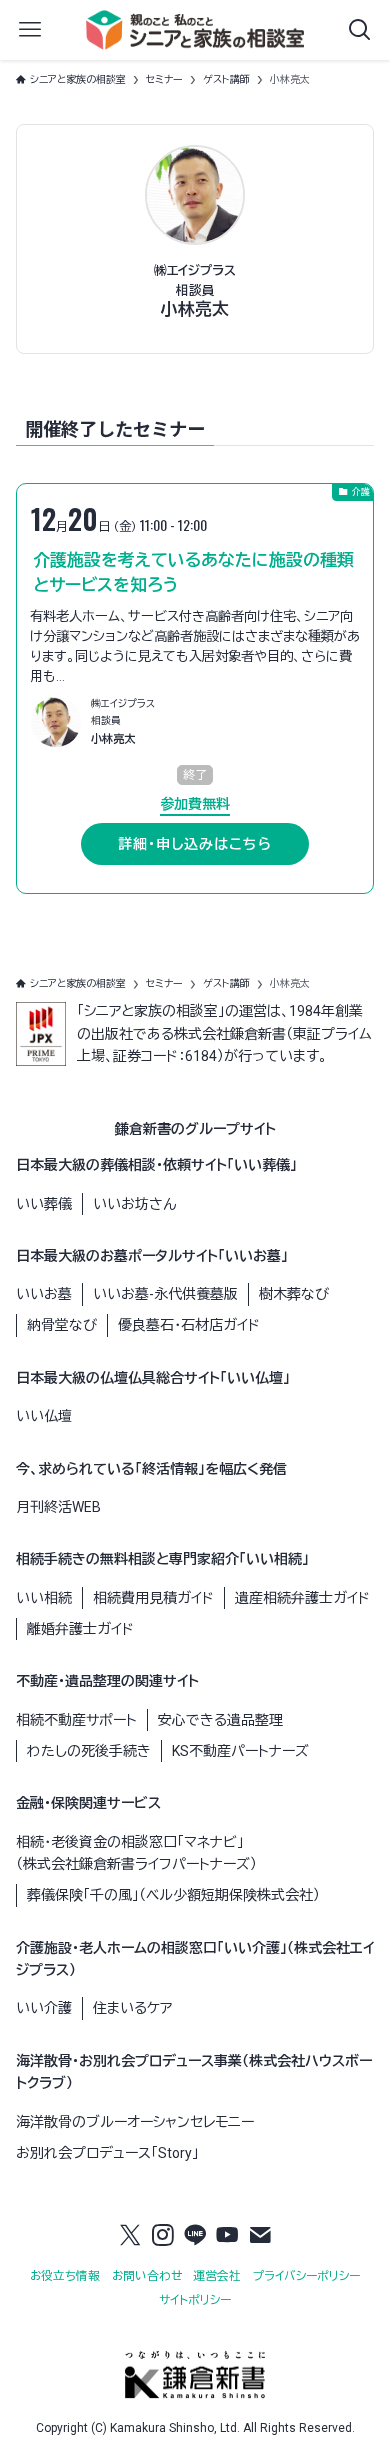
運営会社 (217, 2276)
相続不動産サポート (76, 1720)
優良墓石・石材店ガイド (189, 1325)
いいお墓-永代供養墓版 (165, 1294)
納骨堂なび (62, 1325)
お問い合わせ (147, 2276)
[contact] (260, 2235)
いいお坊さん (134, 1204)
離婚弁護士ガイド (80, 1629)
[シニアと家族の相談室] (195, 30)
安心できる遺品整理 (220, 1720)
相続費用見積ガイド (153, 1598)
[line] (195, 2235)
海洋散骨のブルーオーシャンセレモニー (135, 2122)
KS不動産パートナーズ (240, 1751)
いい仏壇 (44, 1416)
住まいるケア (132, 2008)
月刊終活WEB (58, 1507)
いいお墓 (44, 1294)
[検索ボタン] (360, 30)
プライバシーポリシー (306, 2276)
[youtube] (227, 2235)
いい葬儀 (44, 1204)
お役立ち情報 (65, 2276)
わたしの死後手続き (89, 1751)
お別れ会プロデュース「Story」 (107, 2153)
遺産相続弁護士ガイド (302, 1598)
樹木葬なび (294, 1294)
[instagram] (162, 2235)
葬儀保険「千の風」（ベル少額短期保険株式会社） (173, 1895)
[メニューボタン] (30, 30)
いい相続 (44, 1598)
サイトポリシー (195, 2300)
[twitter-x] (130, 2235)
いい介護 (44, 2008)
